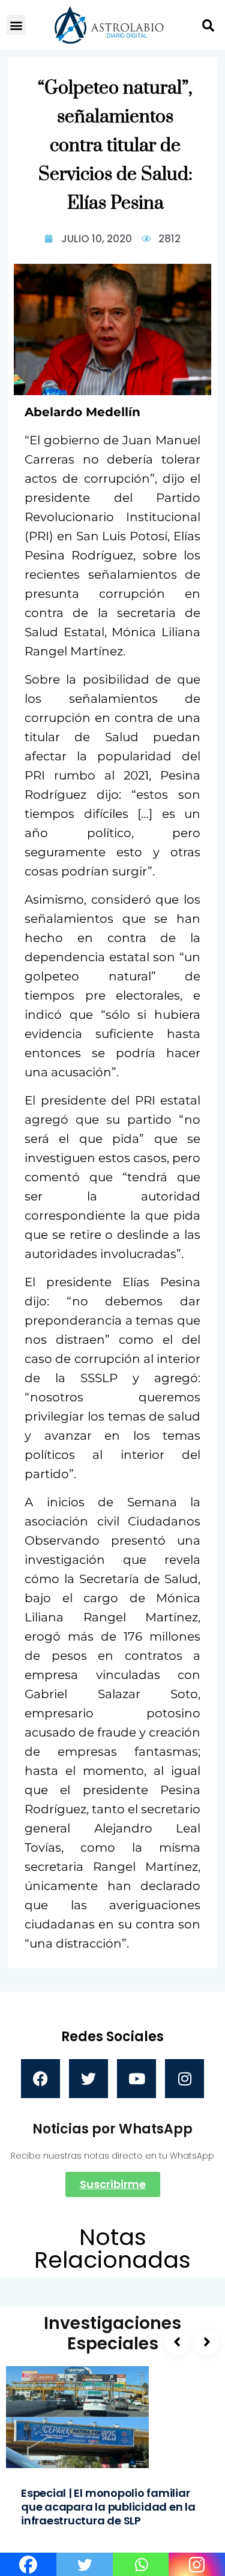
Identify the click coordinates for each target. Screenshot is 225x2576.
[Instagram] (184, 2079)
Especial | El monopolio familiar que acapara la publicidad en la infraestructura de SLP (108, 2507)
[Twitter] (88, 2079)
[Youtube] (136, 2079)
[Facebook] (40, 2079)
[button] (16, 25)
